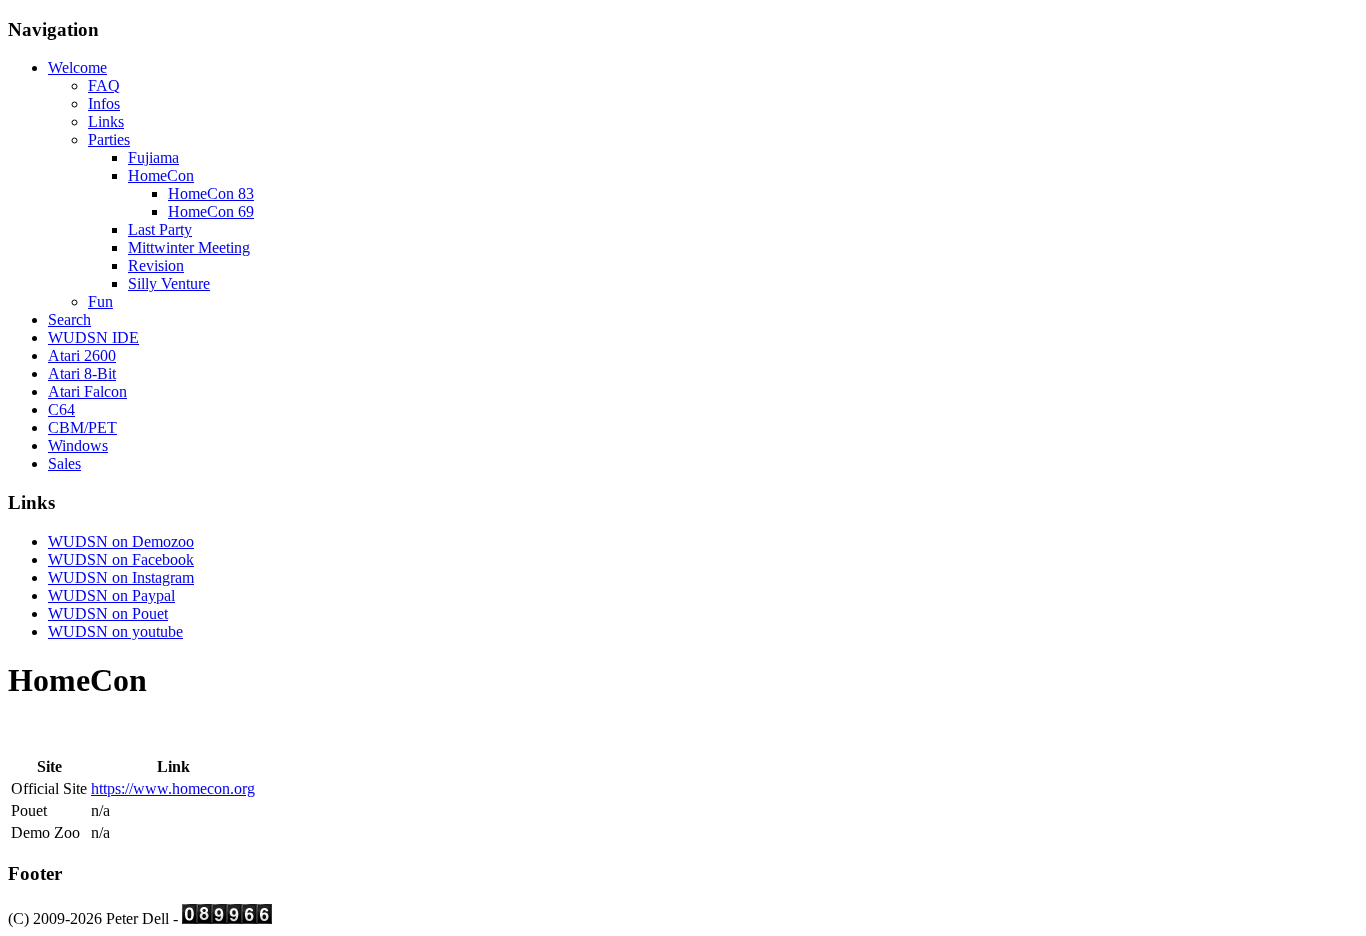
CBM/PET (82, 427)
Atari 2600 (82, 355)
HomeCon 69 (211, 211)
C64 (61, 409)
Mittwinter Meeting (189, 247)
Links (106, 121)
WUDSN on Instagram (121, 577)
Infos (104, 103)
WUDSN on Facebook (121, 559)
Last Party (160, 229)
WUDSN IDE (93, 337)
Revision (156, 265)
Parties (109, 139)
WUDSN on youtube (115, 631)
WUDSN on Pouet (108, 613)
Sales (64, 463)
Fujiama (153, 157)
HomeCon (161, 175)
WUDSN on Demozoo (121, 541)
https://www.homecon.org (173, 788)
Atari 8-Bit (82, 373)
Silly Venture (169, 283)
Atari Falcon (87, 391)
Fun (100, 301)
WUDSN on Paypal (111, 595)
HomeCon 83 (211, 193)
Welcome (77, 67)
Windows (78, 445)
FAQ (104, 85)
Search (69, 319)
